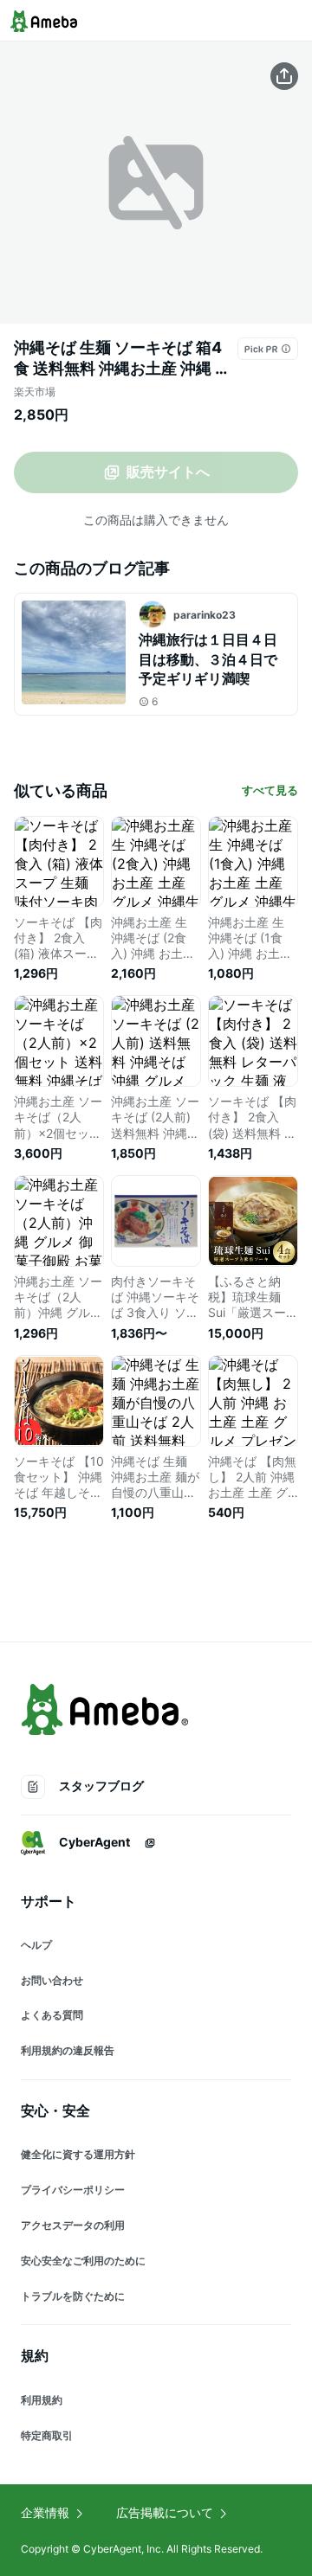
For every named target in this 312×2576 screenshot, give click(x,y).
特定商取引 (47, 2435)
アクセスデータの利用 (73, 2225)
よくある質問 (52, 2015)
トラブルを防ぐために (73, 2296)
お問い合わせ (52, 1980)
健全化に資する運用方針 (78, 2154)
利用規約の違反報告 (68, 2050)
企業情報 (45, 2512)
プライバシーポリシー (73, 2190)
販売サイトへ (168, 472)
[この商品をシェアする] (284, 76)
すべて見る (270, 790)
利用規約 (42, 2400)
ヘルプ (36, 1945)
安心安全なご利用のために (83, 2261)
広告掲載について (165, 2512)
